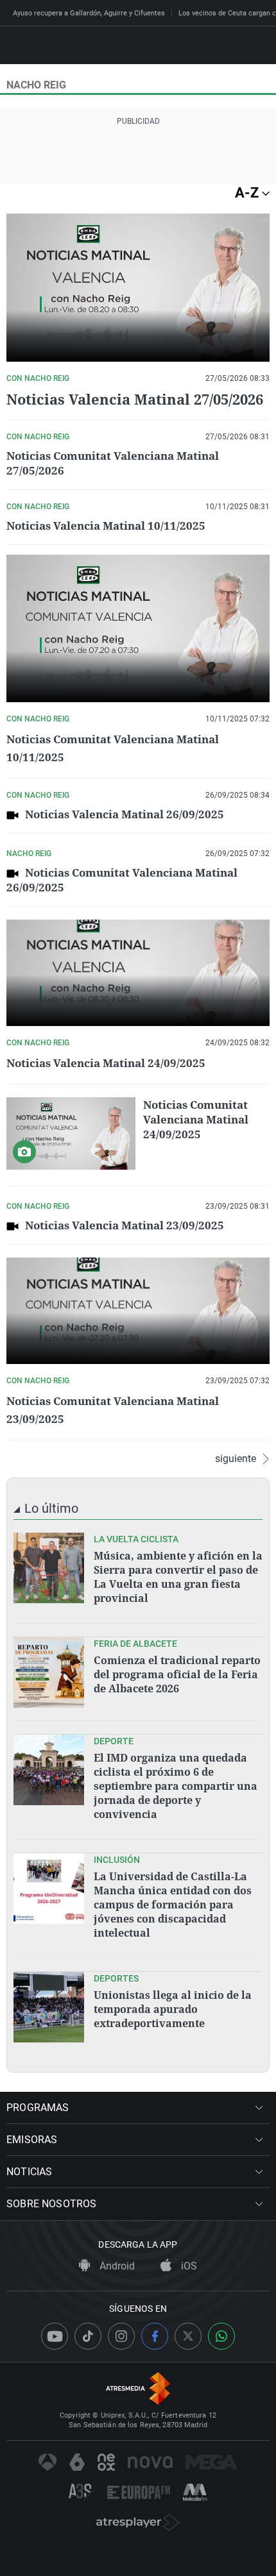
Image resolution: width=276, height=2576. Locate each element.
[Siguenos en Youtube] (55, 2336)
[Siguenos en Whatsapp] (221, 2336)
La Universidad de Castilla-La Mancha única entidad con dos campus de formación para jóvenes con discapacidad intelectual (173, 1905)
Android (116, 2266)
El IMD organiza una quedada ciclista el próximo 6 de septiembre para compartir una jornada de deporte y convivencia (176, 1786)
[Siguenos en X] (188, 2336)
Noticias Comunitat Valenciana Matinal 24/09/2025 (196, 1119)
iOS (188, 2266)
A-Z (248, 193)
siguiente (236, 1459)
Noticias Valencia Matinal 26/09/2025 (125, 814)
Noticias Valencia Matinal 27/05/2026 (135, 399)
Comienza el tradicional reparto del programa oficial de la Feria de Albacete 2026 (177, 1674)
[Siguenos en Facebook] (155, 2336)
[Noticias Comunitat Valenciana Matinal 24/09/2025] (71, 1133)
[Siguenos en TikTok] (88, 2336)
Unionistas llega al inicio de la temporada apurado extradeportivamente (173, 2009)
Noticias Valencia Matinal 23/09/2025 (125, 1225)
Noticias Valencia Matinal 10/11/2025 (106, 526)
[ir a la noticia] (49, 1568)
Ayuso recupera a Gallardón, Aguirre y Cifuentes (89, 13)
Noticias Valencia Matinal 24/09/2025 (106, 1063)
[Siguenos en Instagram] (121, 2336)
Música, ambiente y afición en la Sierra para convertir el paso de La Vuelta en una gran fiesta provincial (178, 1577)
